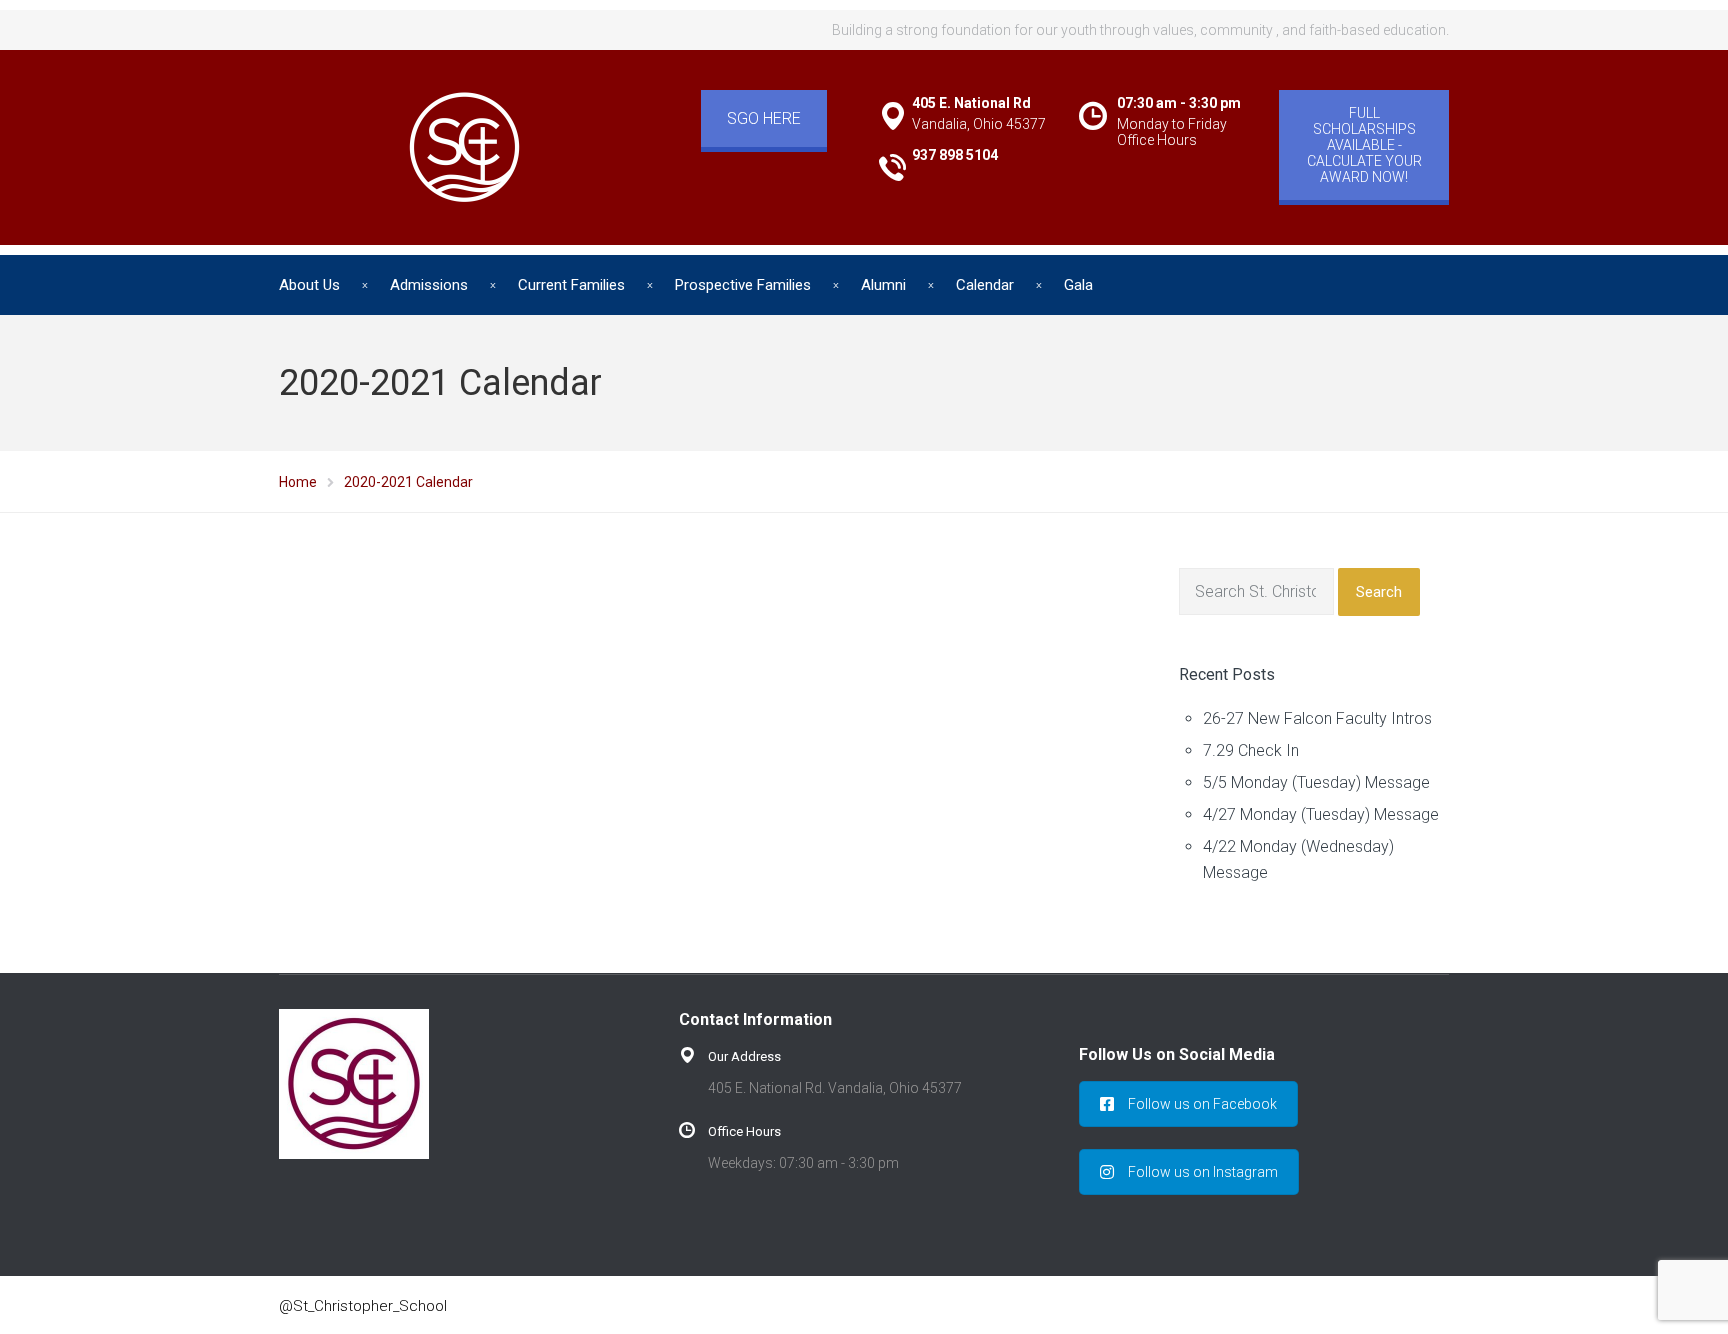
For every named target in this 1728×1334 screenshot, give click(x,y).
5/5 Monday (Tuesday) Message (1316, 782)
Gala (1078, 285)
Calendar (985, 285)
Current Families (571, 285)
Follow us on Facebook (1202, 1104)
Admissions (429, 285)
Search (1379, 592)
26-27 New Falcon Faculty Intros (1317, 718)
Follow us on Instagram (1203, 1172)
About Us (309, 285)
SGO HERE (764, 118)
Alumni (883, 285)
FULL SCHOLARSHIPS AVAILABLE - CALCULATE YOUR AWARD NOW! (1364, 145)
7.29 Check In (1251, 750)
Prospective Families (743, 285)
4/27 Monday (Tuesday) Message (1321, 814)
